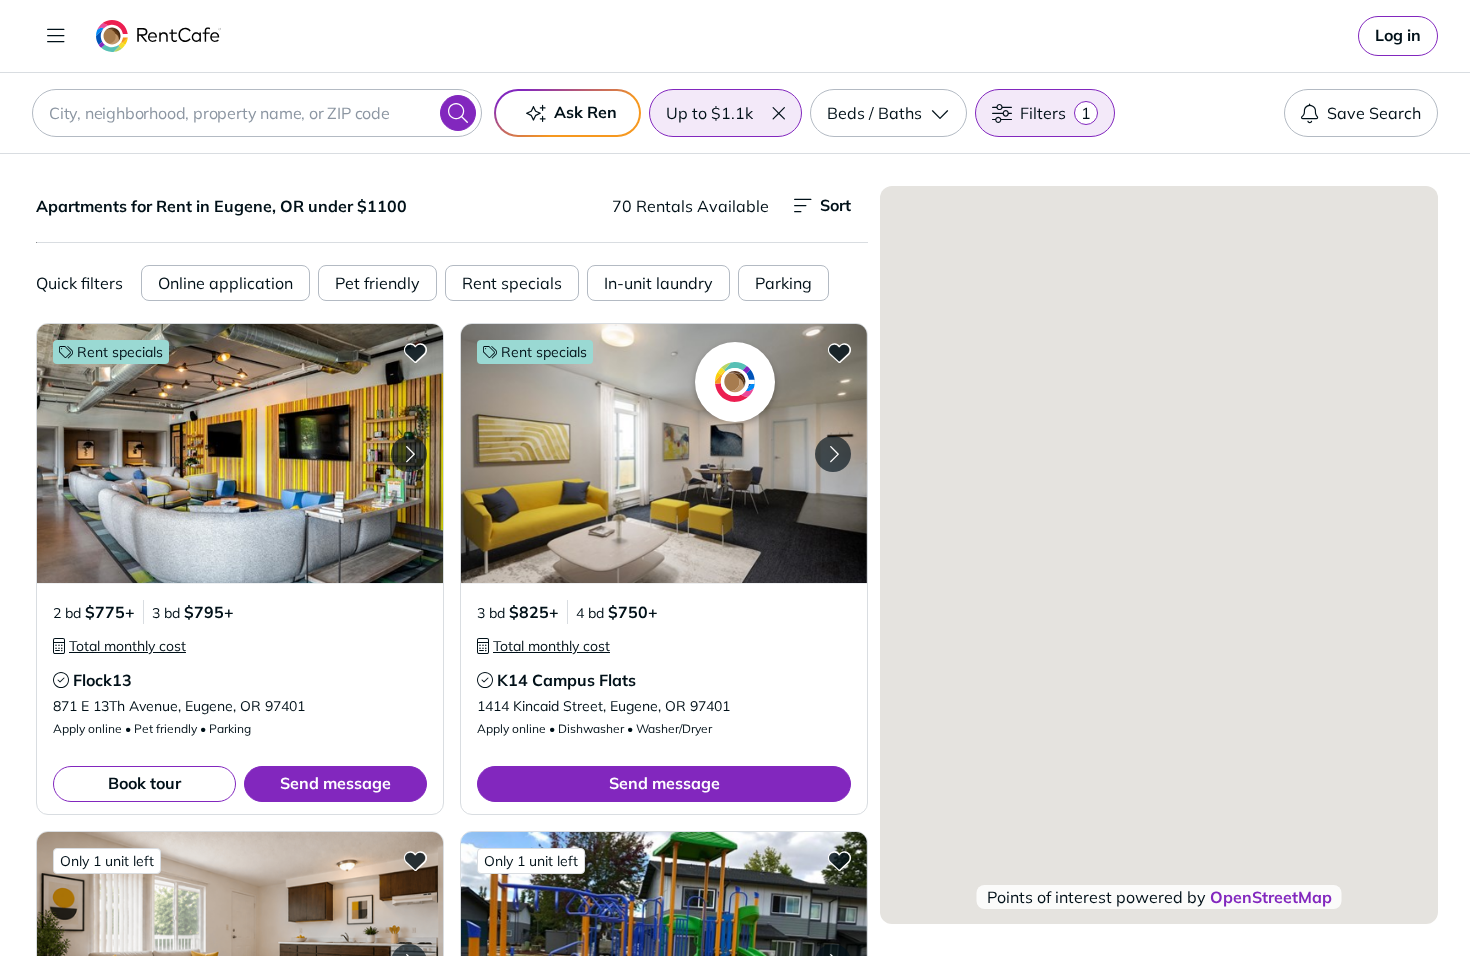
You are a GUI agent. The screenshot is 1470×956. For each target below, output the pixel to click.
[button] (778, 113)
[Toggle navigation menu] (56, 36)
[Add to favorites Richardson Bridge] (839, 860)
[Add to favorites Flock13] (415, 352)
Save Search (1374, 113)
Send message (335, 783)
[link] (1398, 36)
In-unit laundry (658, 283)
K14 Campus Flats (566, 680)
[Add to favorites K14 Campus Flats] (839, 352)
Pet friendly (377, 283)
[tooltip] (119, 646)
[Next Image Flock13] (409, 454)
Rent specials (512, 283)
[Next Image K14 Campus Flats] (833, 454)
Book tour (144, 783)
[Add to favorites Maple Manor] (415, 860)
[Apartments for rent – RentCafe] (158, 36)
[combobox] (257, 113)
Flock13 (102, 680)
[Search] (458, 113)
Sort (835, 205)
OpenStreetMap (1271, 897)
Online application (225, 283)
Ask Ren (585, 112)
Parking (783, 283)
